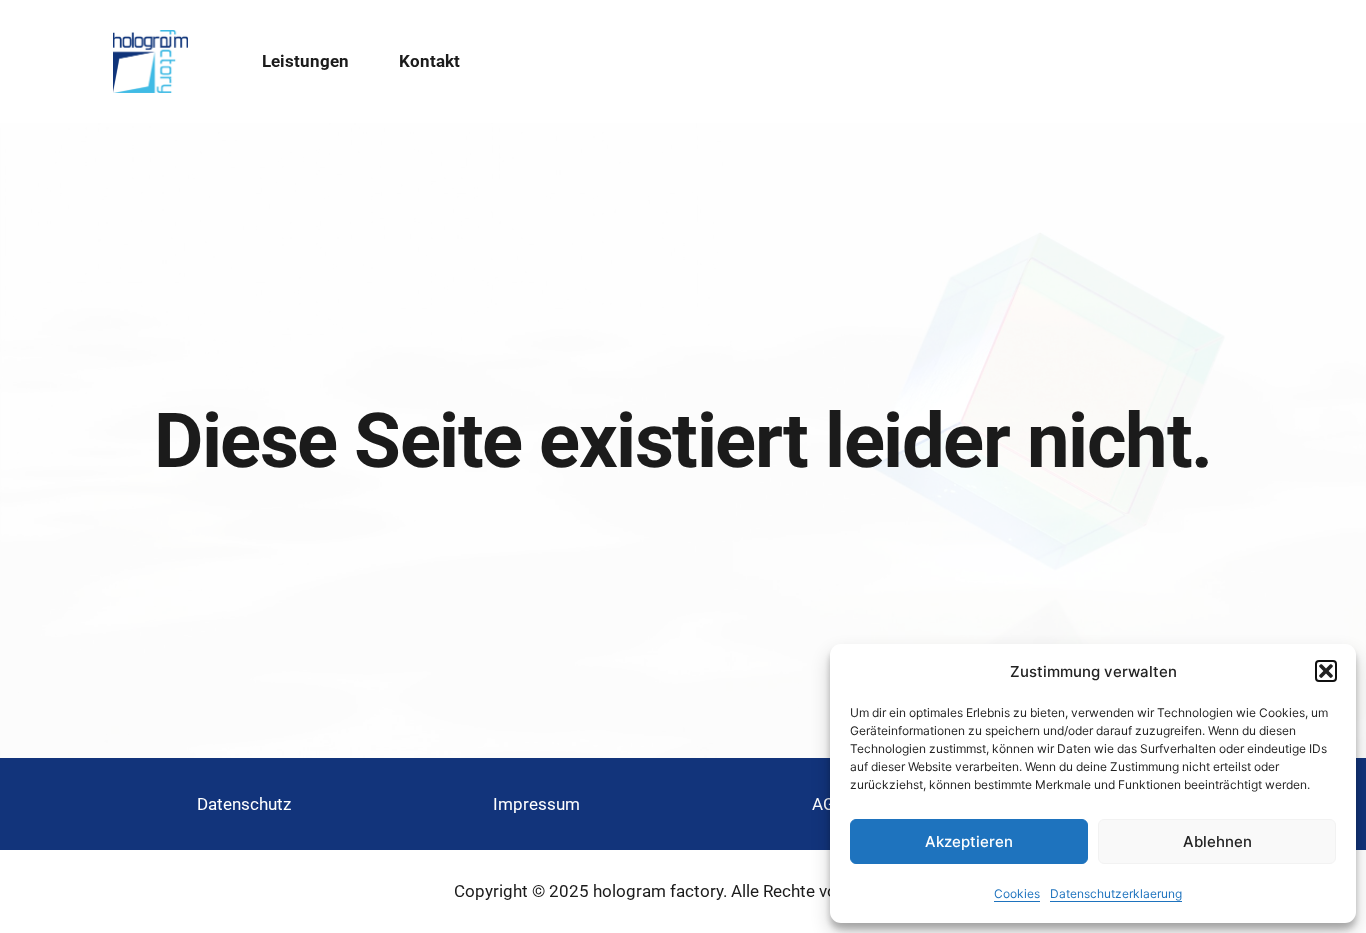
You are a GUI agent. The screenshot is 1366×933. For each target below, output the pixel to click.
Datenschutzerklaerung (1116, 893)
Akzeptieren (969, 841)
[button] (1326, 671)
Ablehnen (1217, 841)
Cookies (1017, 893)
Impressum (536, 804)
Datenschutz (244, 804)
